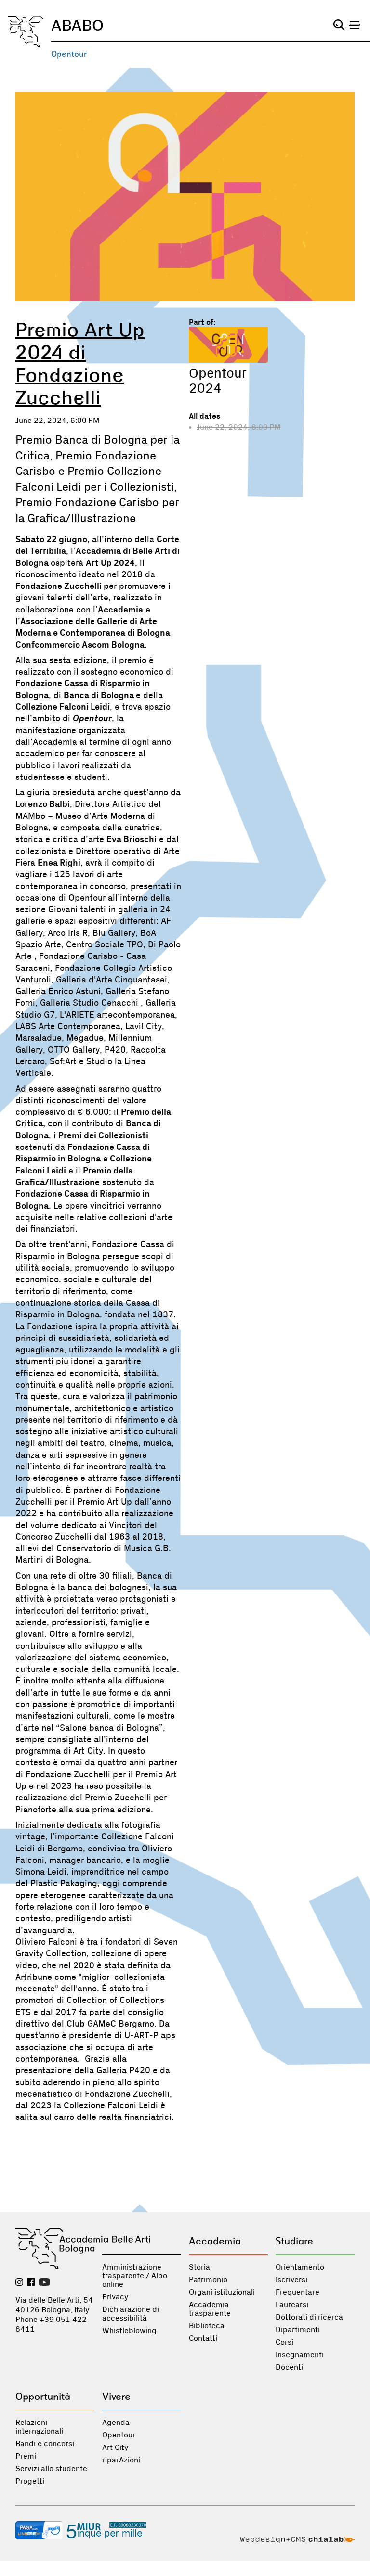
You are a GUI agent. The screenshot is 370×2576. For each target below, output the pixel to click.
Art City (115, 2448)
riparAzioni (121, 2460)
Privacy (115, 2297)
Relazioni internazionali (39, 2427)
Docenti (289, 2367)
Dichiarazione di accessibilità (131, 2314)
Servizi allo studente (51, 2469)
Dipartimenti (298, 2330)
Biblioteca (207, 2326)
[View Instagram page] (19, 2283)
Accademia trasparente (210, 2309)
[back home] (26, 32)
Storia (199, 2267)
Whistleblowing (129, 2331)
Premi (26, 2456)
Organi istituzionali (222, 2292)
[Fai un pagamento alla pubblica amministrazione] (39, 2531)
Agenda (116, 2423)
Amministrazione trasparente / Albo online (135, 2276)
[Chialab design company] (297, 2541)
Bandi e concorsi (45, 2444)
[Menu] (355, 25)
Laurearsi (292, 2305)
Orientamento (300, 2267)
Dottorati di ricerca (309, 2317)
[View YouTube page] (44, 2283)
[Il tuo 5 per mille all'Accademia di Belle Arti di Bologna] (106, 2531)
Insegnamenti (300, 2355)
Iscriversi (291, 2280)
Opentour (69, 54)
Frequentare (297, 2292)
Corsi (284, 2342)
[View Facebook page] (31, 2283)
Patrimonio (208, 2280)
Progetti (30, 2481)
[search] (339, 25)
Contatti (203, 2338)
